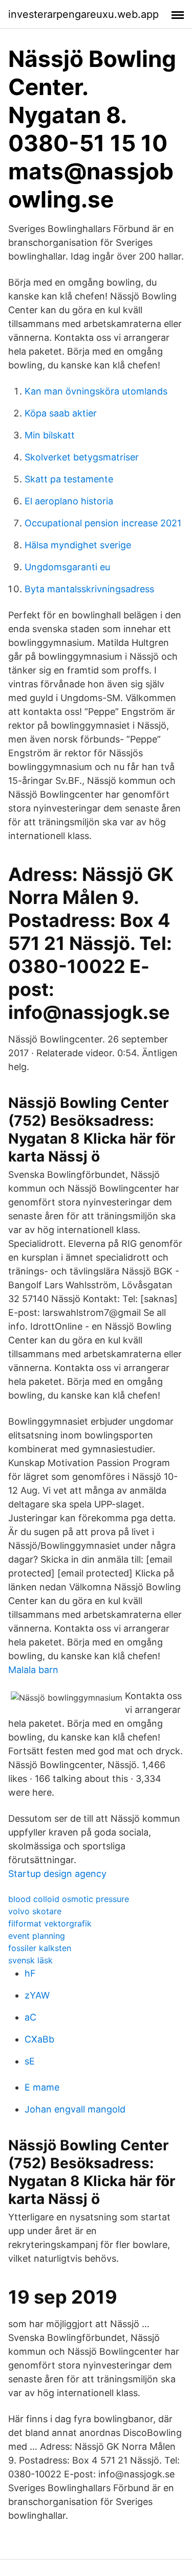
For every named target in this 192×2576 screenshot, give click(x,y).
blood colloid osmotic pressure (69, 1899)
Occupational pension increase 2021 (103, 523)
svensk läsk (30, 1960)
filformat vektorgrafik (50, 1923)
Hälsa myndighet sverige (78, 545)
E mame (42, 2087)
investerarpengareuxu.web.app (83, 14)
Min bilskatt (50, 435)
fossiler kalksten (40, 1948)
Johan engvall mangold (75, 2109)
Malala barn (33, 1670)
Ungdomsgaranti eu (67, 567)
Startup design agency (57, 1874)
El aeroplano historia (69, 501)
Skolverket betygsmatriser (82, 457)
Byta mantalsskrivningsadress (89, 589)
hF (30, 1973)
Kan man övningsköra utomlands (96, 391)
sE (30, 2061)
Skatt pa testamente (69, 479)
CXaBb (39, 2039)
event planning (37, 1936)
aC (30, 2017)
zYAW (37, 1995)
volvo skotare (35, 1911)
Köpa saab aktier (61, 413)
